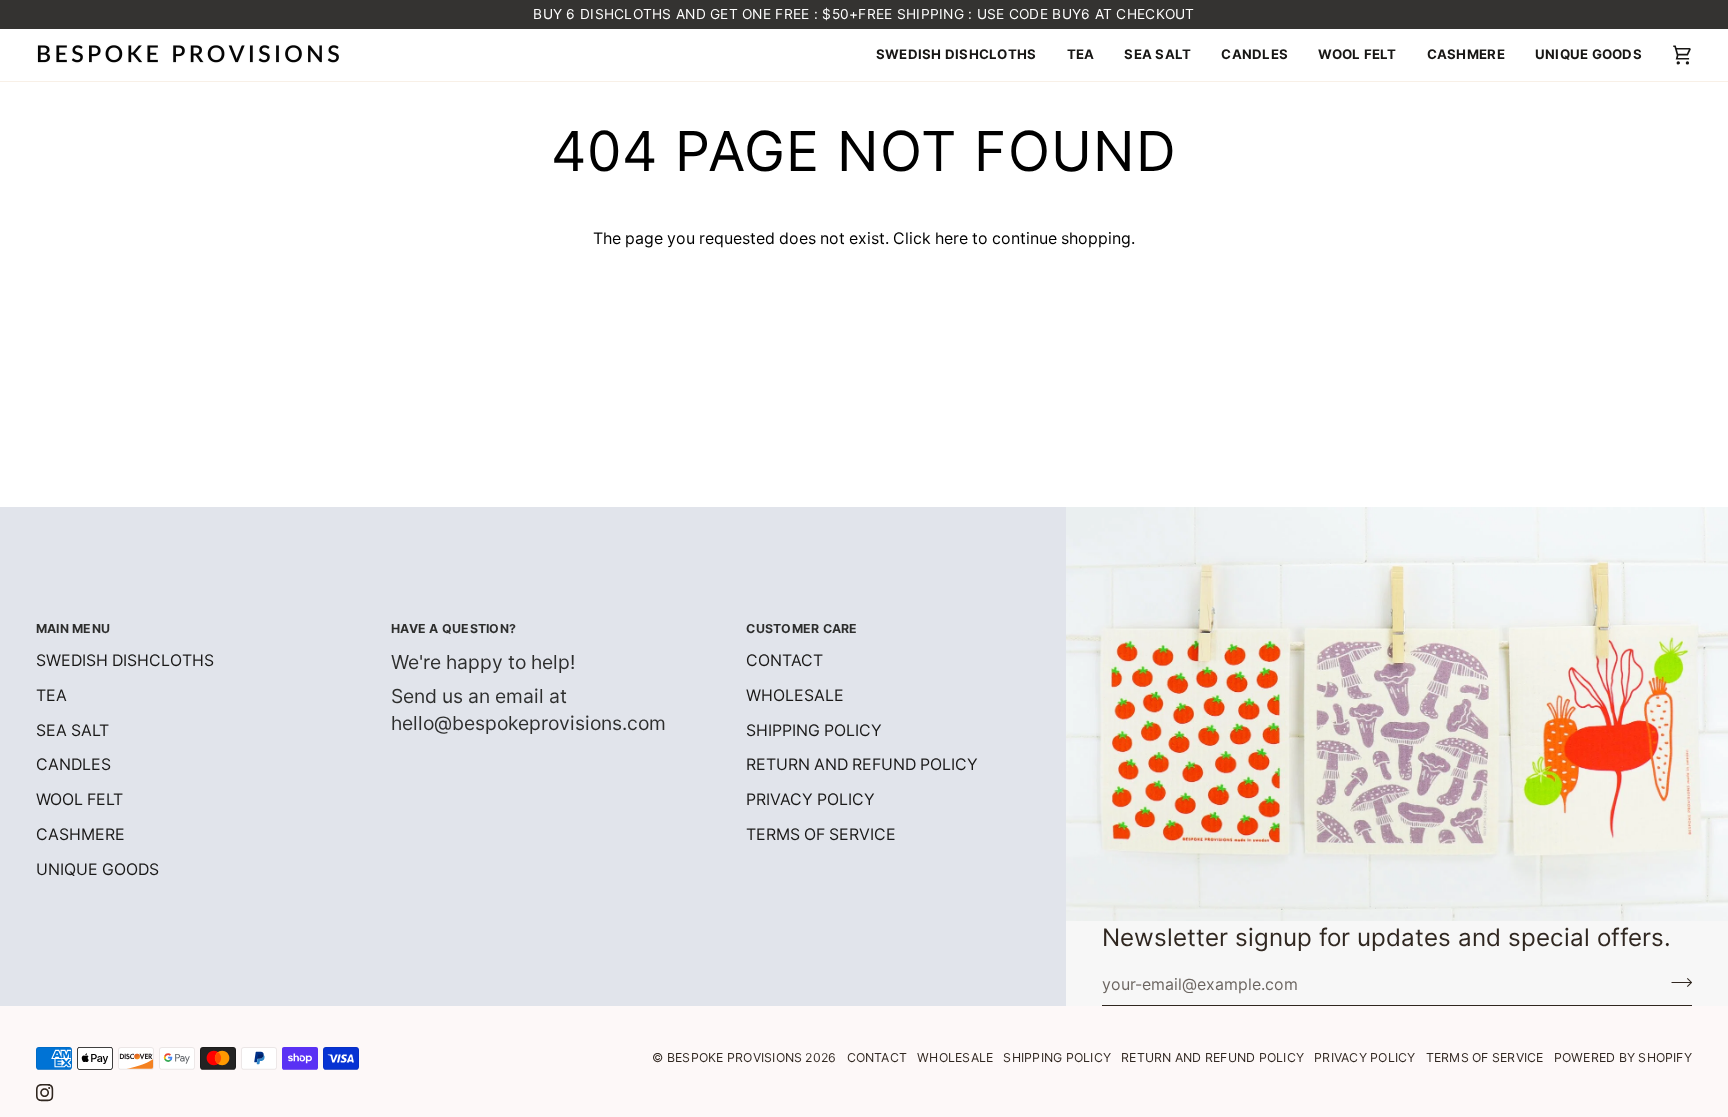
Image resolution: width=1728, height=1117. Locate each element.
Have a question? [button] (453, 628)
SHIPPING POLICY (814, 730)
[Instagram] (45, 1093)
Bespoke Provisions (734, 1057)
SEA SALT (72, 730)
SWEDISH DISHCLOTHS (125, 660)
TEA (51, 695)
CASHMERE (80, 834)
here (951, 238)
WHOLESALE (795, 695)
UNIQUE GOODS (97, 869)
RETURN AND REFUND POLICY (862, 764)
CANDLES (73, 764)
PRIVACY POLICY (810, 799)
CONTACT (784, 660)
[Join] (1675, 982)
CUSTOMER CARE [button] (801, 628)
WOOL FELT (79, 799)
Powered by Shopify (1623, 1057)
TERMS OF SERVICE (821, 834)
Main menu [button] (73, 628)
